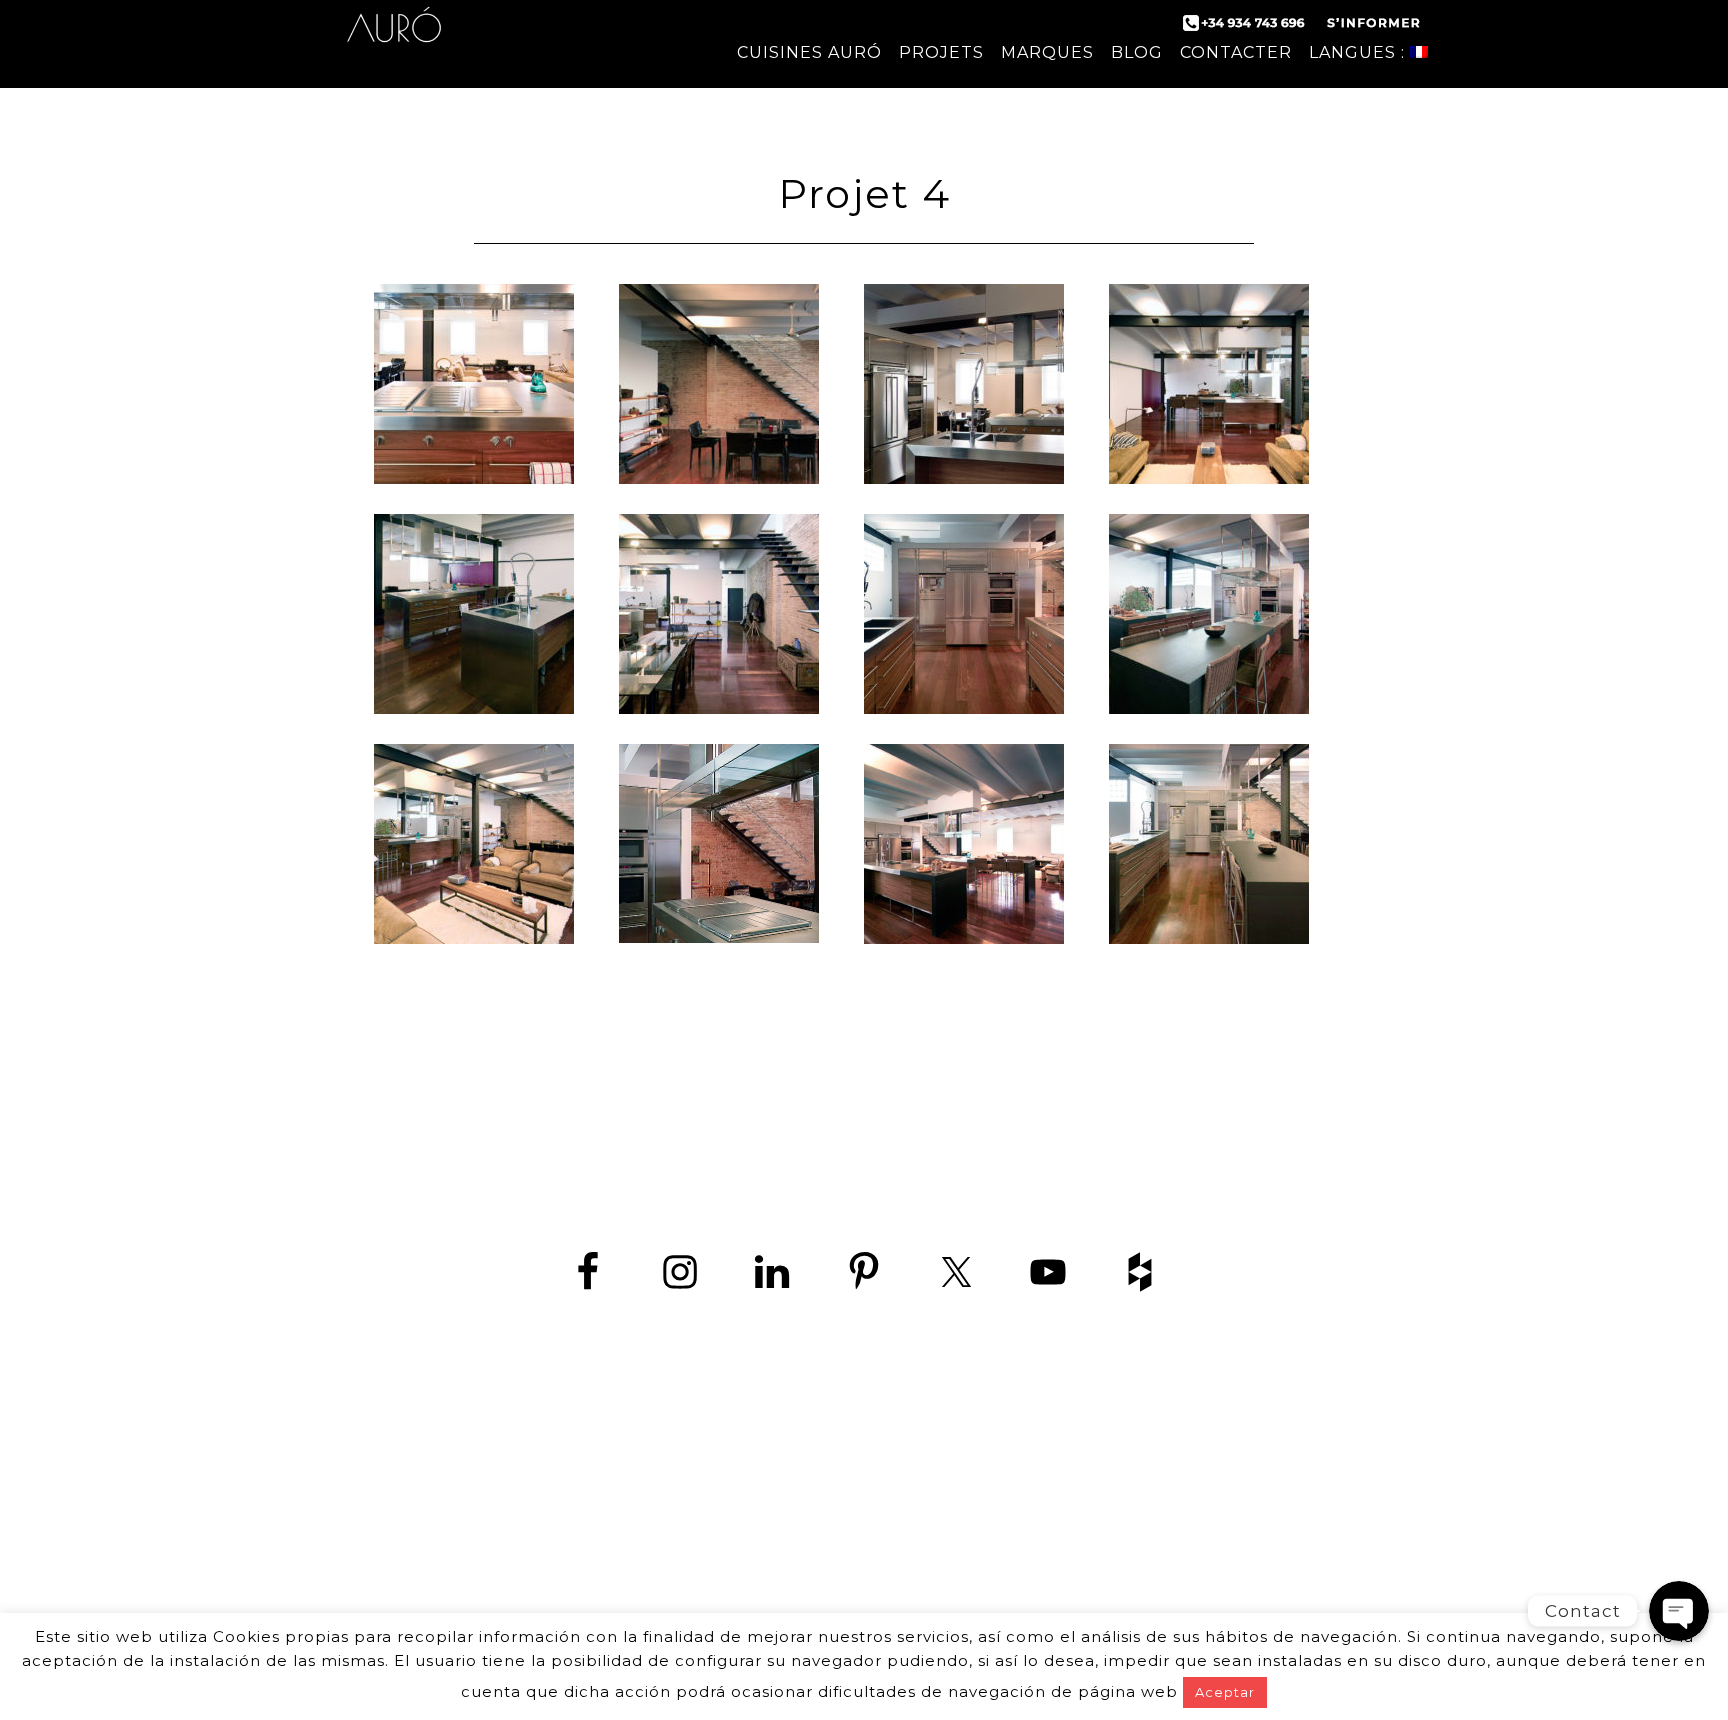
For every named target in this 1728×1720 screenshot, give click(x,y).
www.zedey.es (864, 1537)
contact (660, 1589)
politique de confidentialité (824, 1589)
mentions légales (1029, 1589)
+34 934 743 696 (881, 1492)
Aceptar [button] (1225, 1692)
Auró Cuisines (394, 40)
